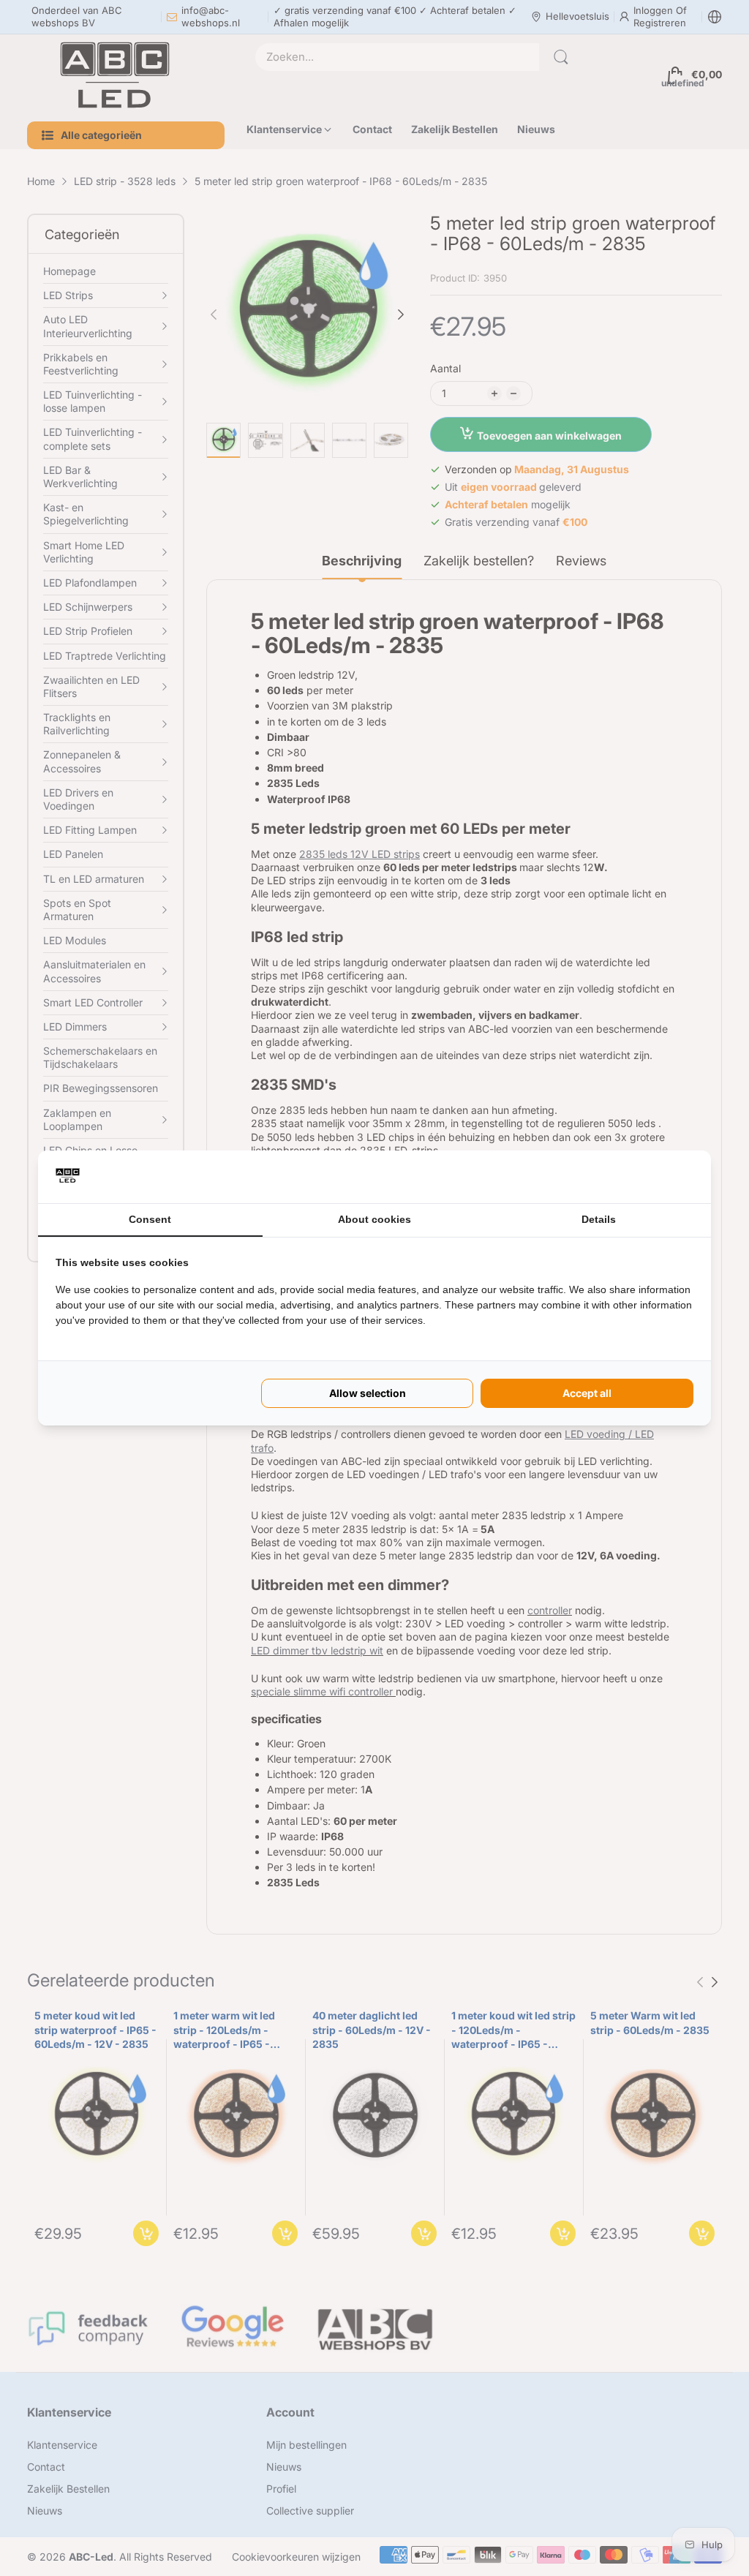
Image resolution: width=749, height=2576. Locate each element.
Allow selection (368, 1393)
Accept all (587, 1393)
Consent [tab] (150, 1219)
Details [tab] (599, 1219)
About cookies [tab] (374, 1219)
